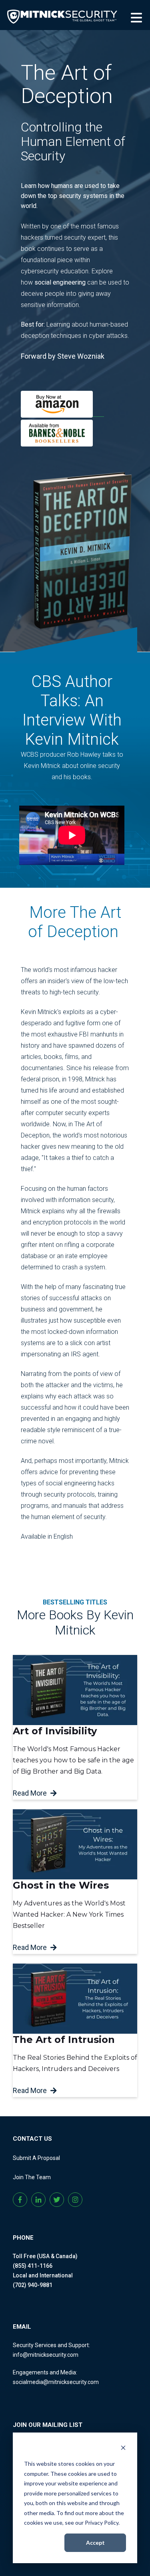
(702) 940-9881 (33, 2285)
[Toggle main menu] (137, 16)
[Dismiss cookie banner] (123, 2449)
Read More (30, 1793)
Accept (95, 2543)
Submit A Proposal (36, 2158)
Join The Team (32, 2177)
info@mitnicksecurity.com (46, 2355)
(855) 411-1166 (33, 2266)
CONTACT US (32, 2139)
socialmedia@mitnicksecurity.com (56, 2382)
